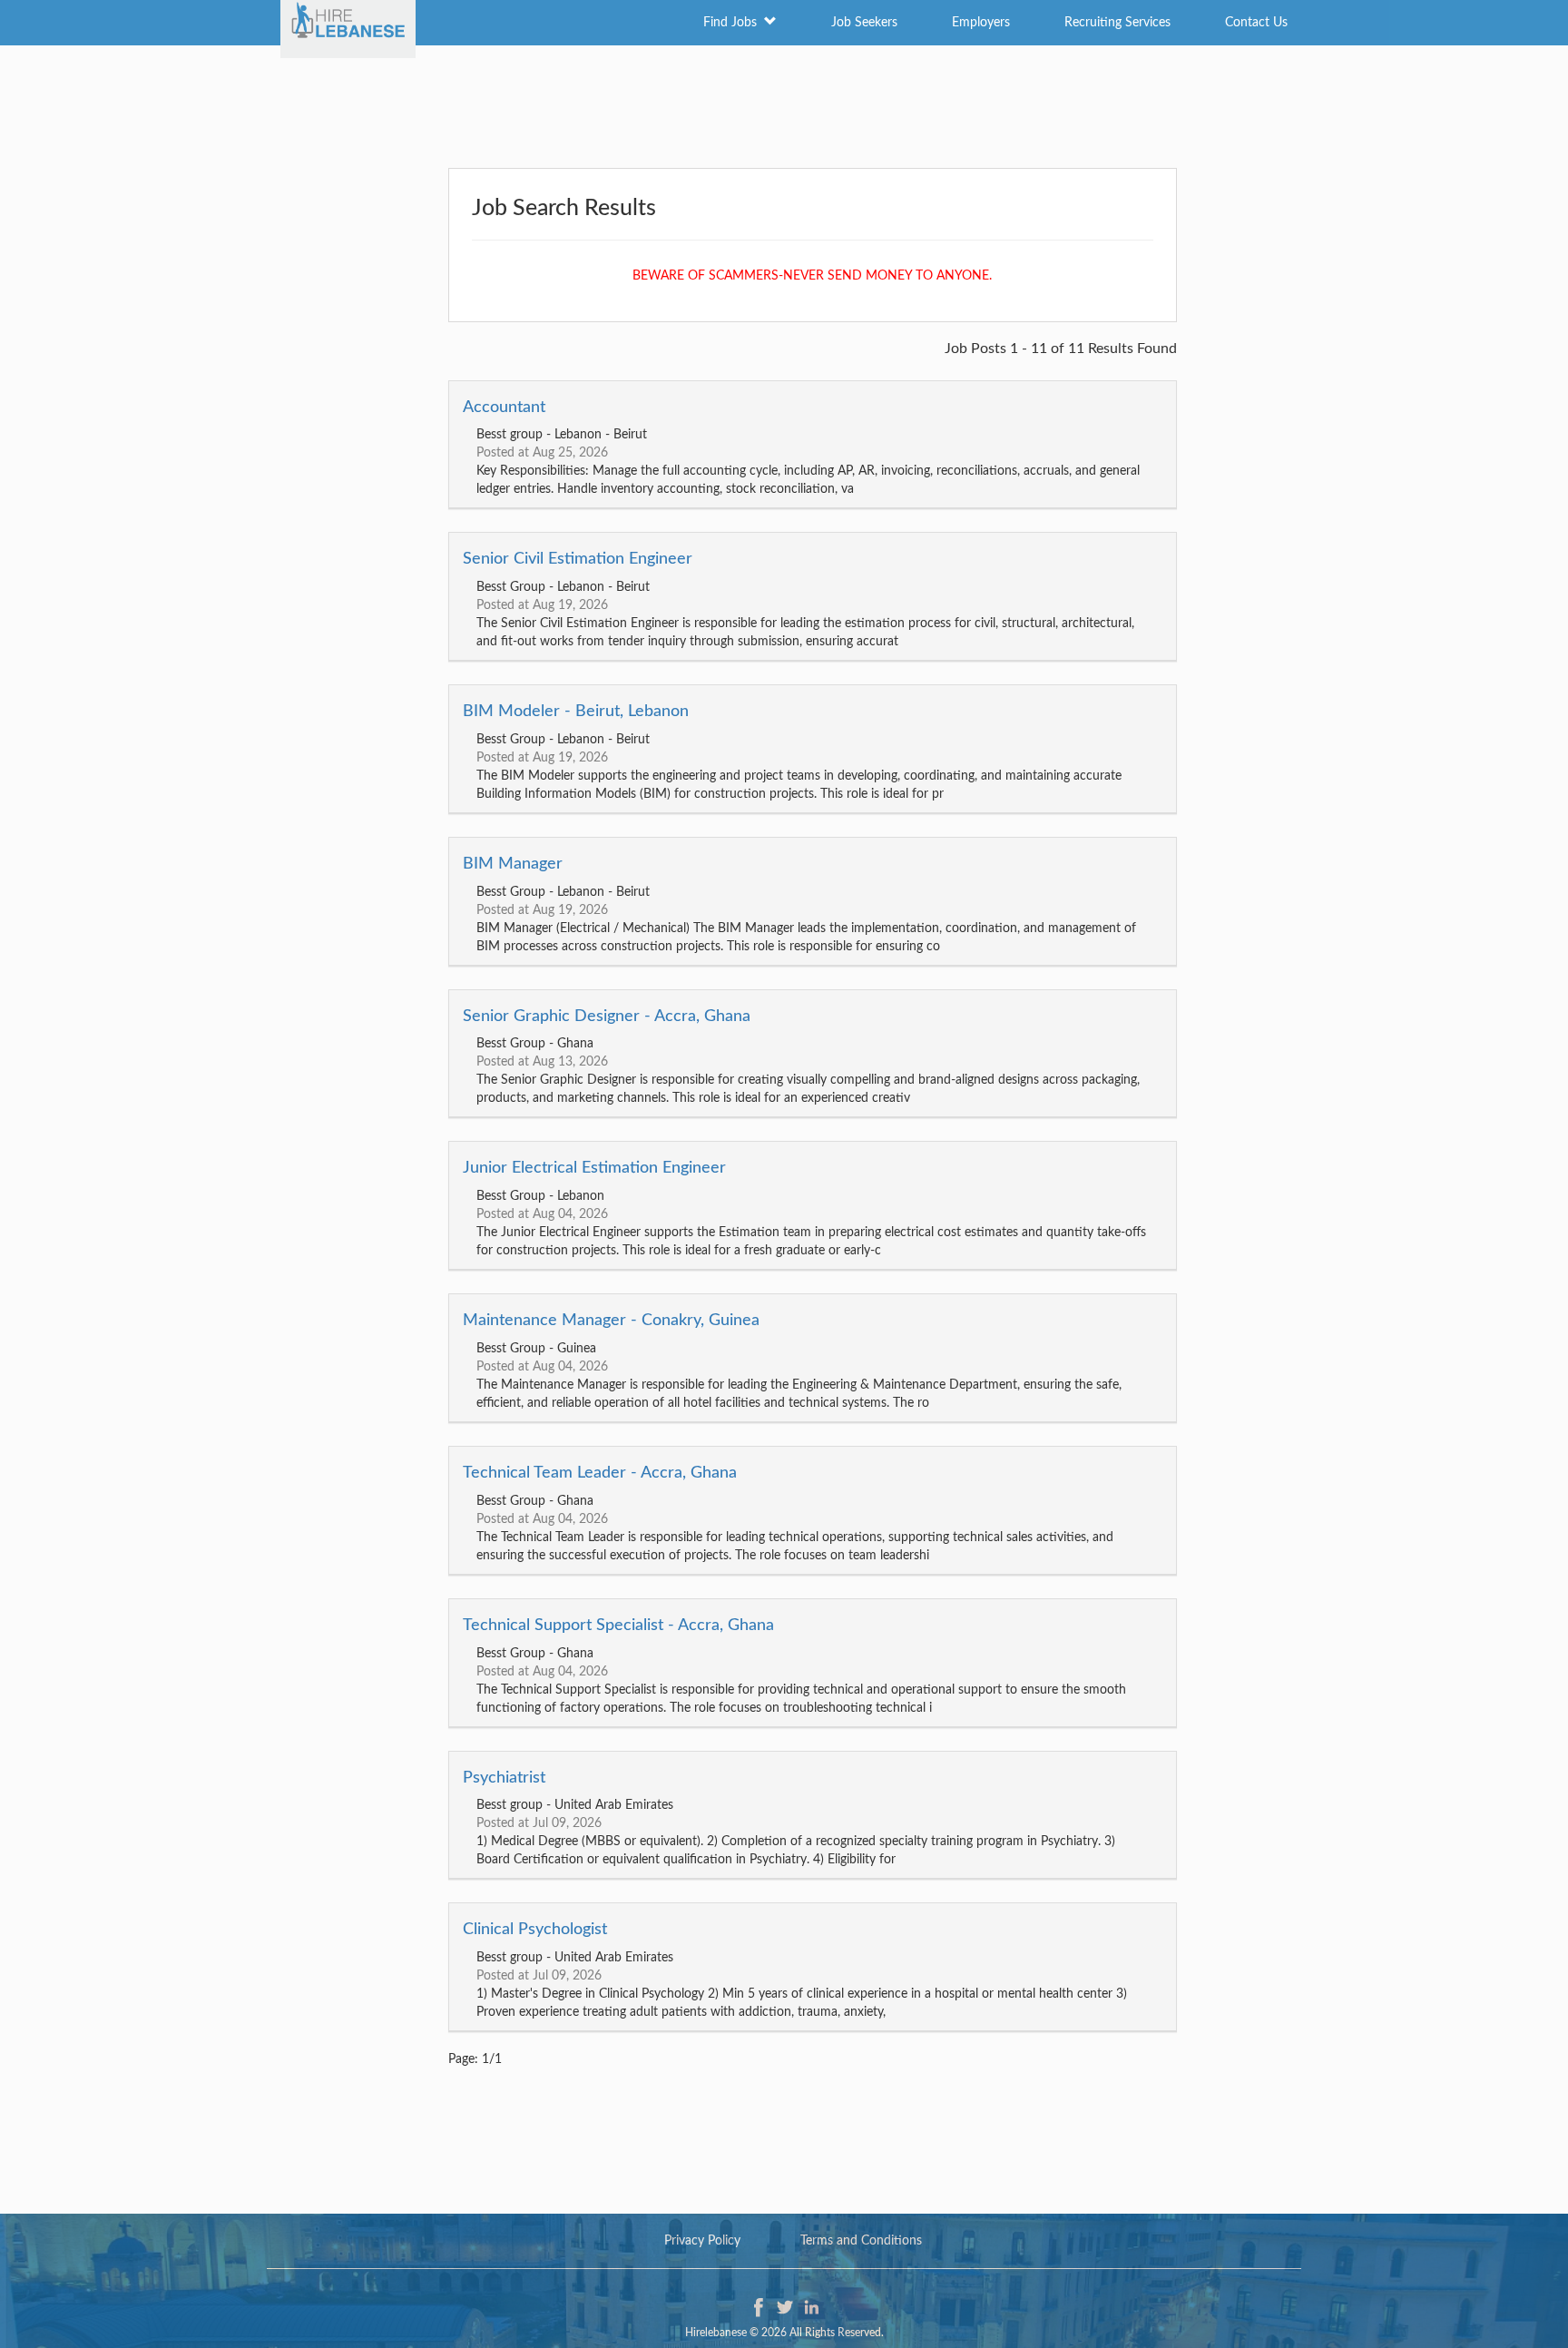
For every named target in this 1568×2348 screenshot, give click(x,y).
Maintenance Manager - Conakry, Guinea (611, 1321)
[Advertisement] (784, 104)
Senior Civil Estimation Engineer (578, 559)
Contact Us (1256, 23)
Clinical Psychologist (535, 1930)
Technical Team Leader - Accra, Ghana (600, 1473)
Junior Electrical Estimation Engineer (594, 1168)
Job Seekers (864, 23)
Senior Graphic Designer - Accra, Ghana (607, 1017)
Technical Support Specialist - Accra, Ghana (618, 1626)
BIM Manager (513, 864)
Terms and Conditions (861, 2241)
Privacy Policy (702, 2241)
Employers (981, 23)
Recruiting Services (1117, 23)
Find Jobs (734, 23)
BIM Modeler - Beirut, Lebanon (576, 712)
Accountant (504, 408)
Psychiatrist (504, 1778)
